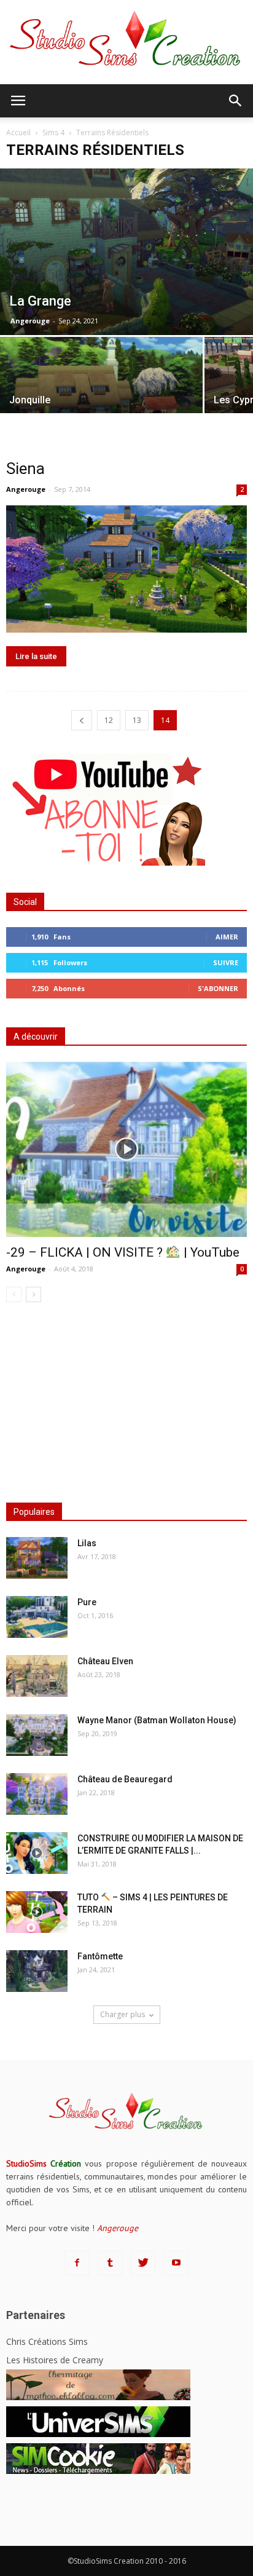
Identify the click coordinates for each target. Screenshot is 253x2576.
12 (109, 720)
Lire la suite (36, 656)
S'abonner (218, 988)
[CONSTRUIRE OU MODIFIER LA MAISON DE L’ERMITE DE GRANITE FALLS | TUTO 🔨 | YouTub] (37, 1853)
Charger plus (123, 2014)
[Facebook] (77, 2263)
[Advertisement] (126, 1399)
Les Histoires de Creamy (55, 2360)
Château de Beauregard (125, 1779)
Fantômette (100, 1956)
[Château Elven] (37, 1676)
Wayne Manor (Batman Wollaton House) (157, 1720)
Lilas (87, 1543)
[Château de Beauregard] (37, 1794)
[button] (236, 101)
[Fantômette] (37, 1971)
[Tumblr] (110, 2263)
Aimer (227, 937)
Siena (25, 468)
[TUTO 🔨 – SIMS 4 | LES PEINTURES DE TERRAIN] (37, 1912)
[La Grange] (126, 251)
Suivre (226, 962)
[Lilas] (37, 1558)
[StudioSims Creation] (126, 42)
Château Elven (105, 1661)
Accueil (18, 132)
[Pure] (37, 1617)
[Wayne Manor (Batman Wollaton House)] (37, 1735)
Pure (87, 1602)
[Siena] (126, 569)
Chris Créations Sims (47, 2341)
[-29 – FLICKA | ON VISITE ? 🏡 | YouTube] (126, 1149)
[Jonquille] (101, 386)
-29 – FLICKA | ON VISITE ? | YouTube (123, 1252)
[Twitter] (143, 2263)
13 (137, 720)
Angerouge (30, 321)
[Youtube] (176, 2263)
